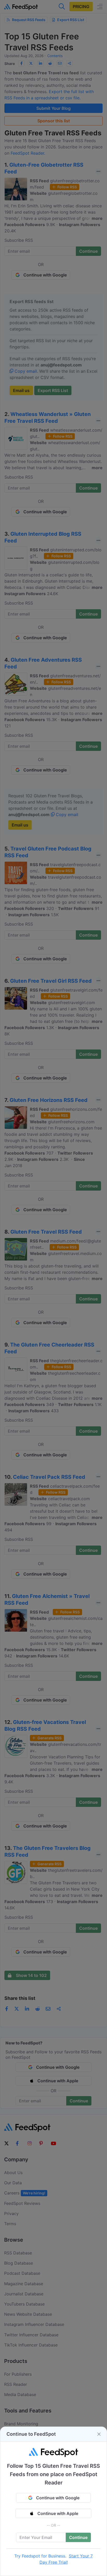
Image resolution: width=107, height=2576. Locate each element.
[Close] (99, 2434)
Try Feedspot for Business (40, 2556)
